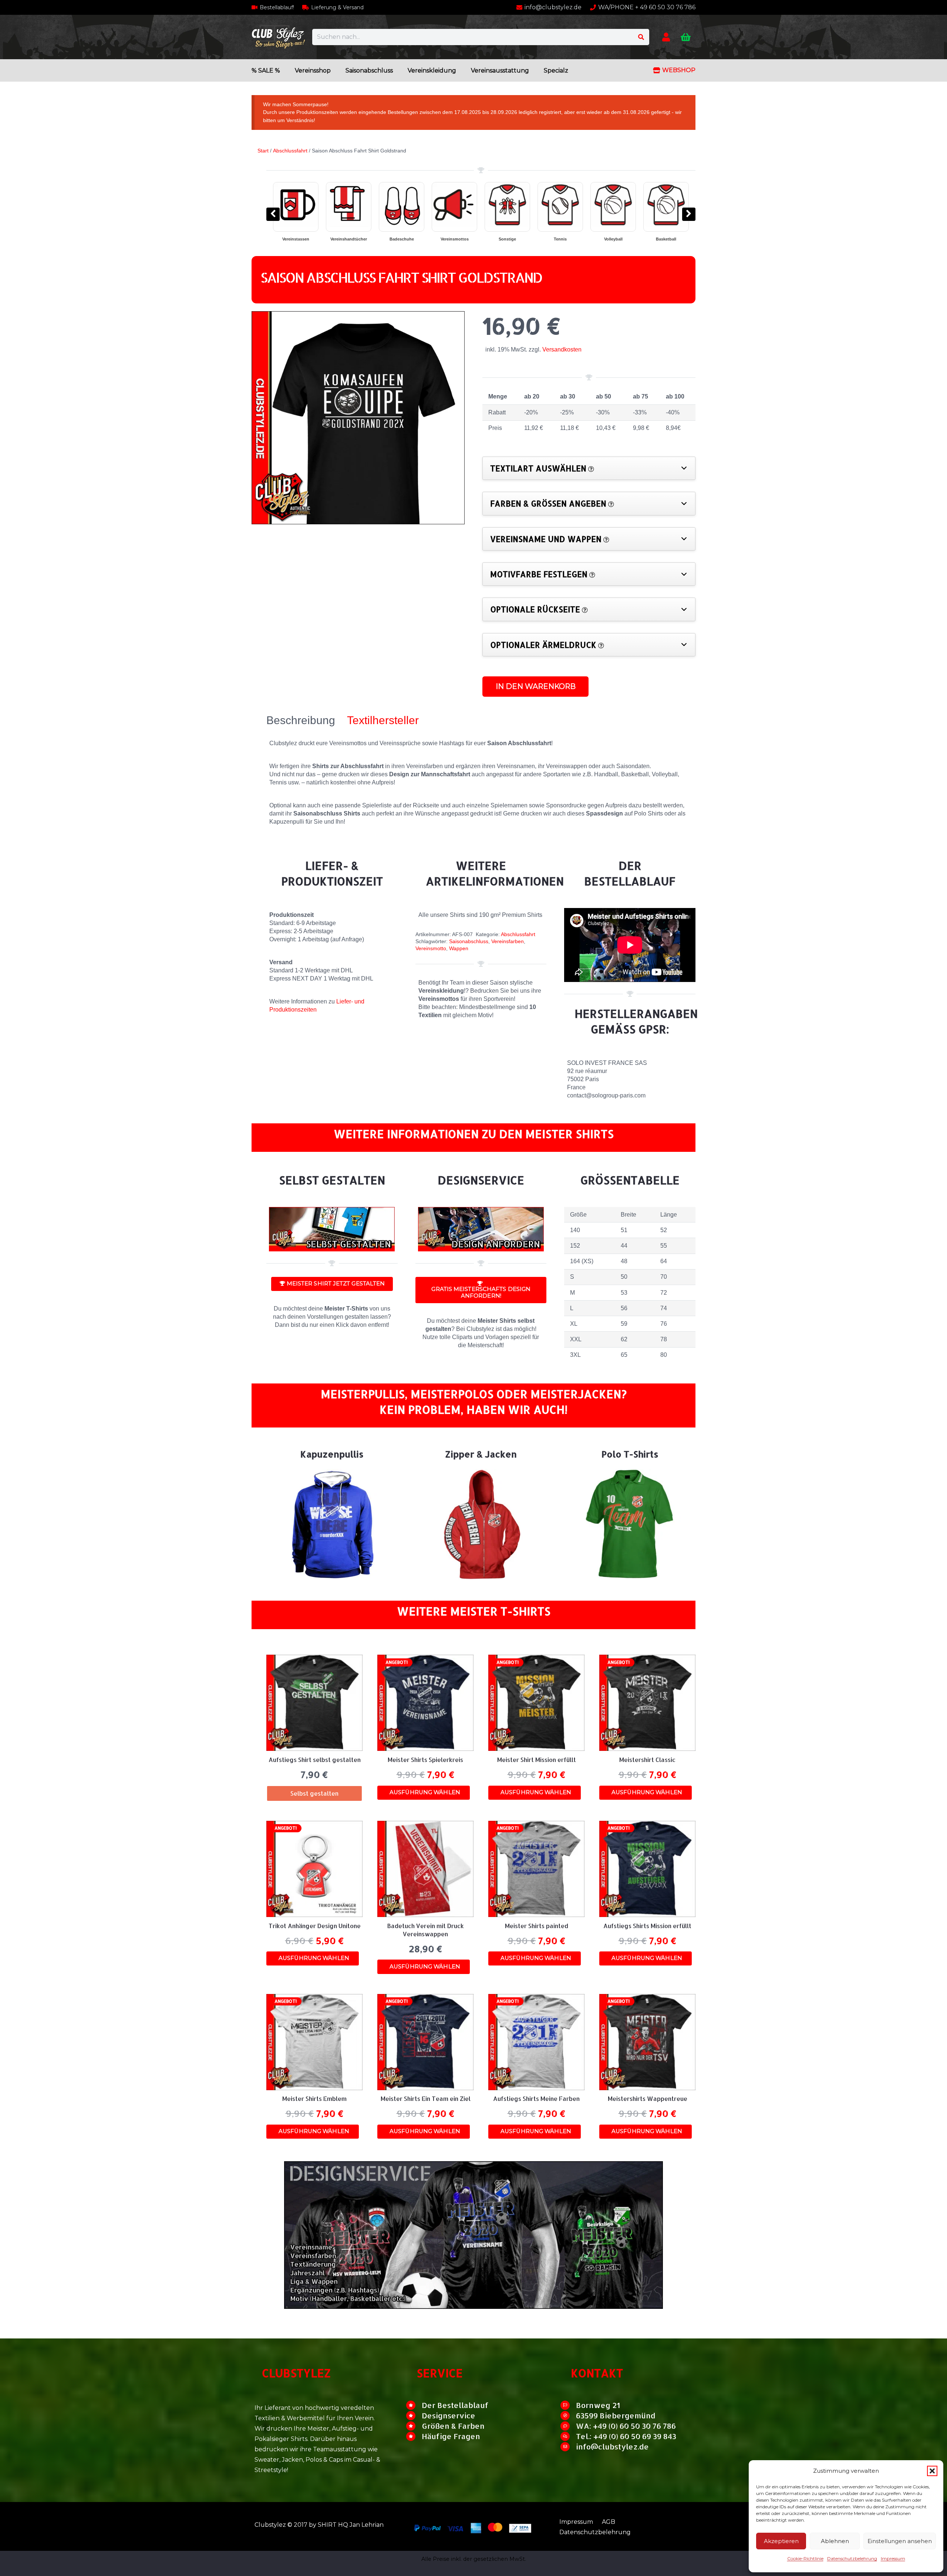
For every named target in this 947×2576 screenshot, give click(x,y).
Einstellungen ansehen (900, 2541)
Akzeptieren (781, 2541)
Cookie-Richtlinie (805, 2558)
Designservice (449, 2415)
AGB (609, 2522)
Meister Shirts (613, 239)
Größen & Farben (453, 2426)
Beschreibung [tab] (301, 720)
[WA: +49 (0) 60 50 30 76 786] (568, 2426)
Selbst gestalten (666, 239)
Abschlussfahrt (290, 151)
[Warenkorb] (686, 37)
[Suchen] (641, 37)
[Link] (666, 37)
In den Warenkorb (536, 686)
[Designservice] (414, 2416)
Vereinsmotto (431, 948)
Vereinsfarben (508, 941)
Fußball (455, 239)
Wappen (459, 948)
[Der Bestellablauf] (414, 2405)
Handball (402, 239)
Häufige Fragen (451, 2436)
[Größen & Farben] (414, 2426)
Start (263, 151)
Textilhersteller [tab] (383, 720)
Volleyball (296, 239)
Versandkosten (562, 349)
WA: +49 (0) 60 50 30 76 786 (626, 2426)
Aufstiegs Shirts (560, 239)
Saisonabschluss (469, 941)
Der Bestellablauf (455, 2405)
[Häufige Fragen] (414, 2436)
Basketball (349, 239)
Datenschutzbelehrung (852, 2558)
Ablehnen (835, 2541)
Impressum (893, 2558)
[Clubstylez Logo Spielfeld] (278, 37)
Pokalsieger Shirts (507, 239)
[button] (932, 2471)
